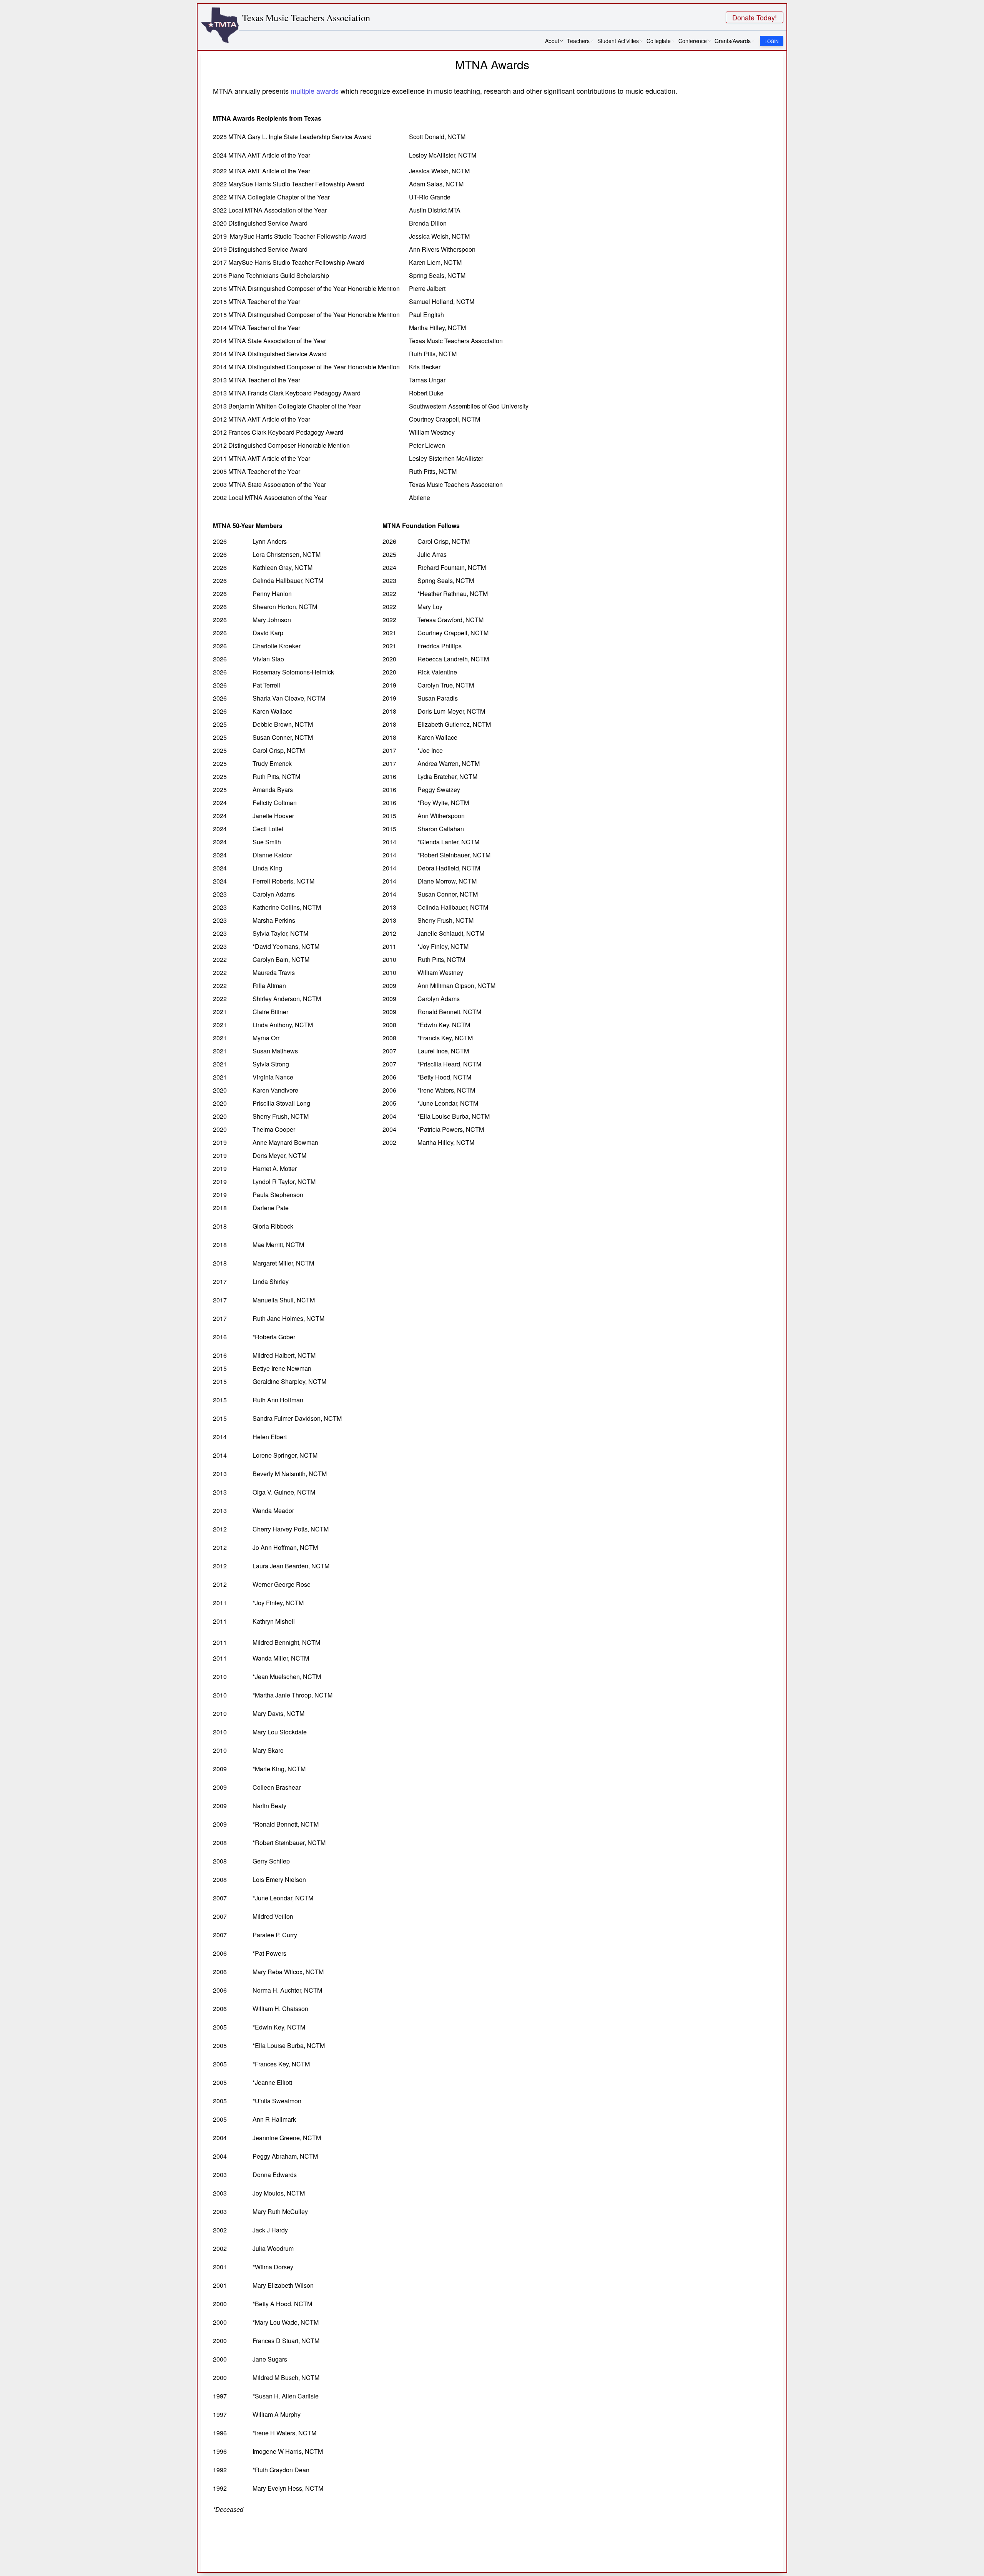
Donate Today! (755, 17)
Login (772, 41)
